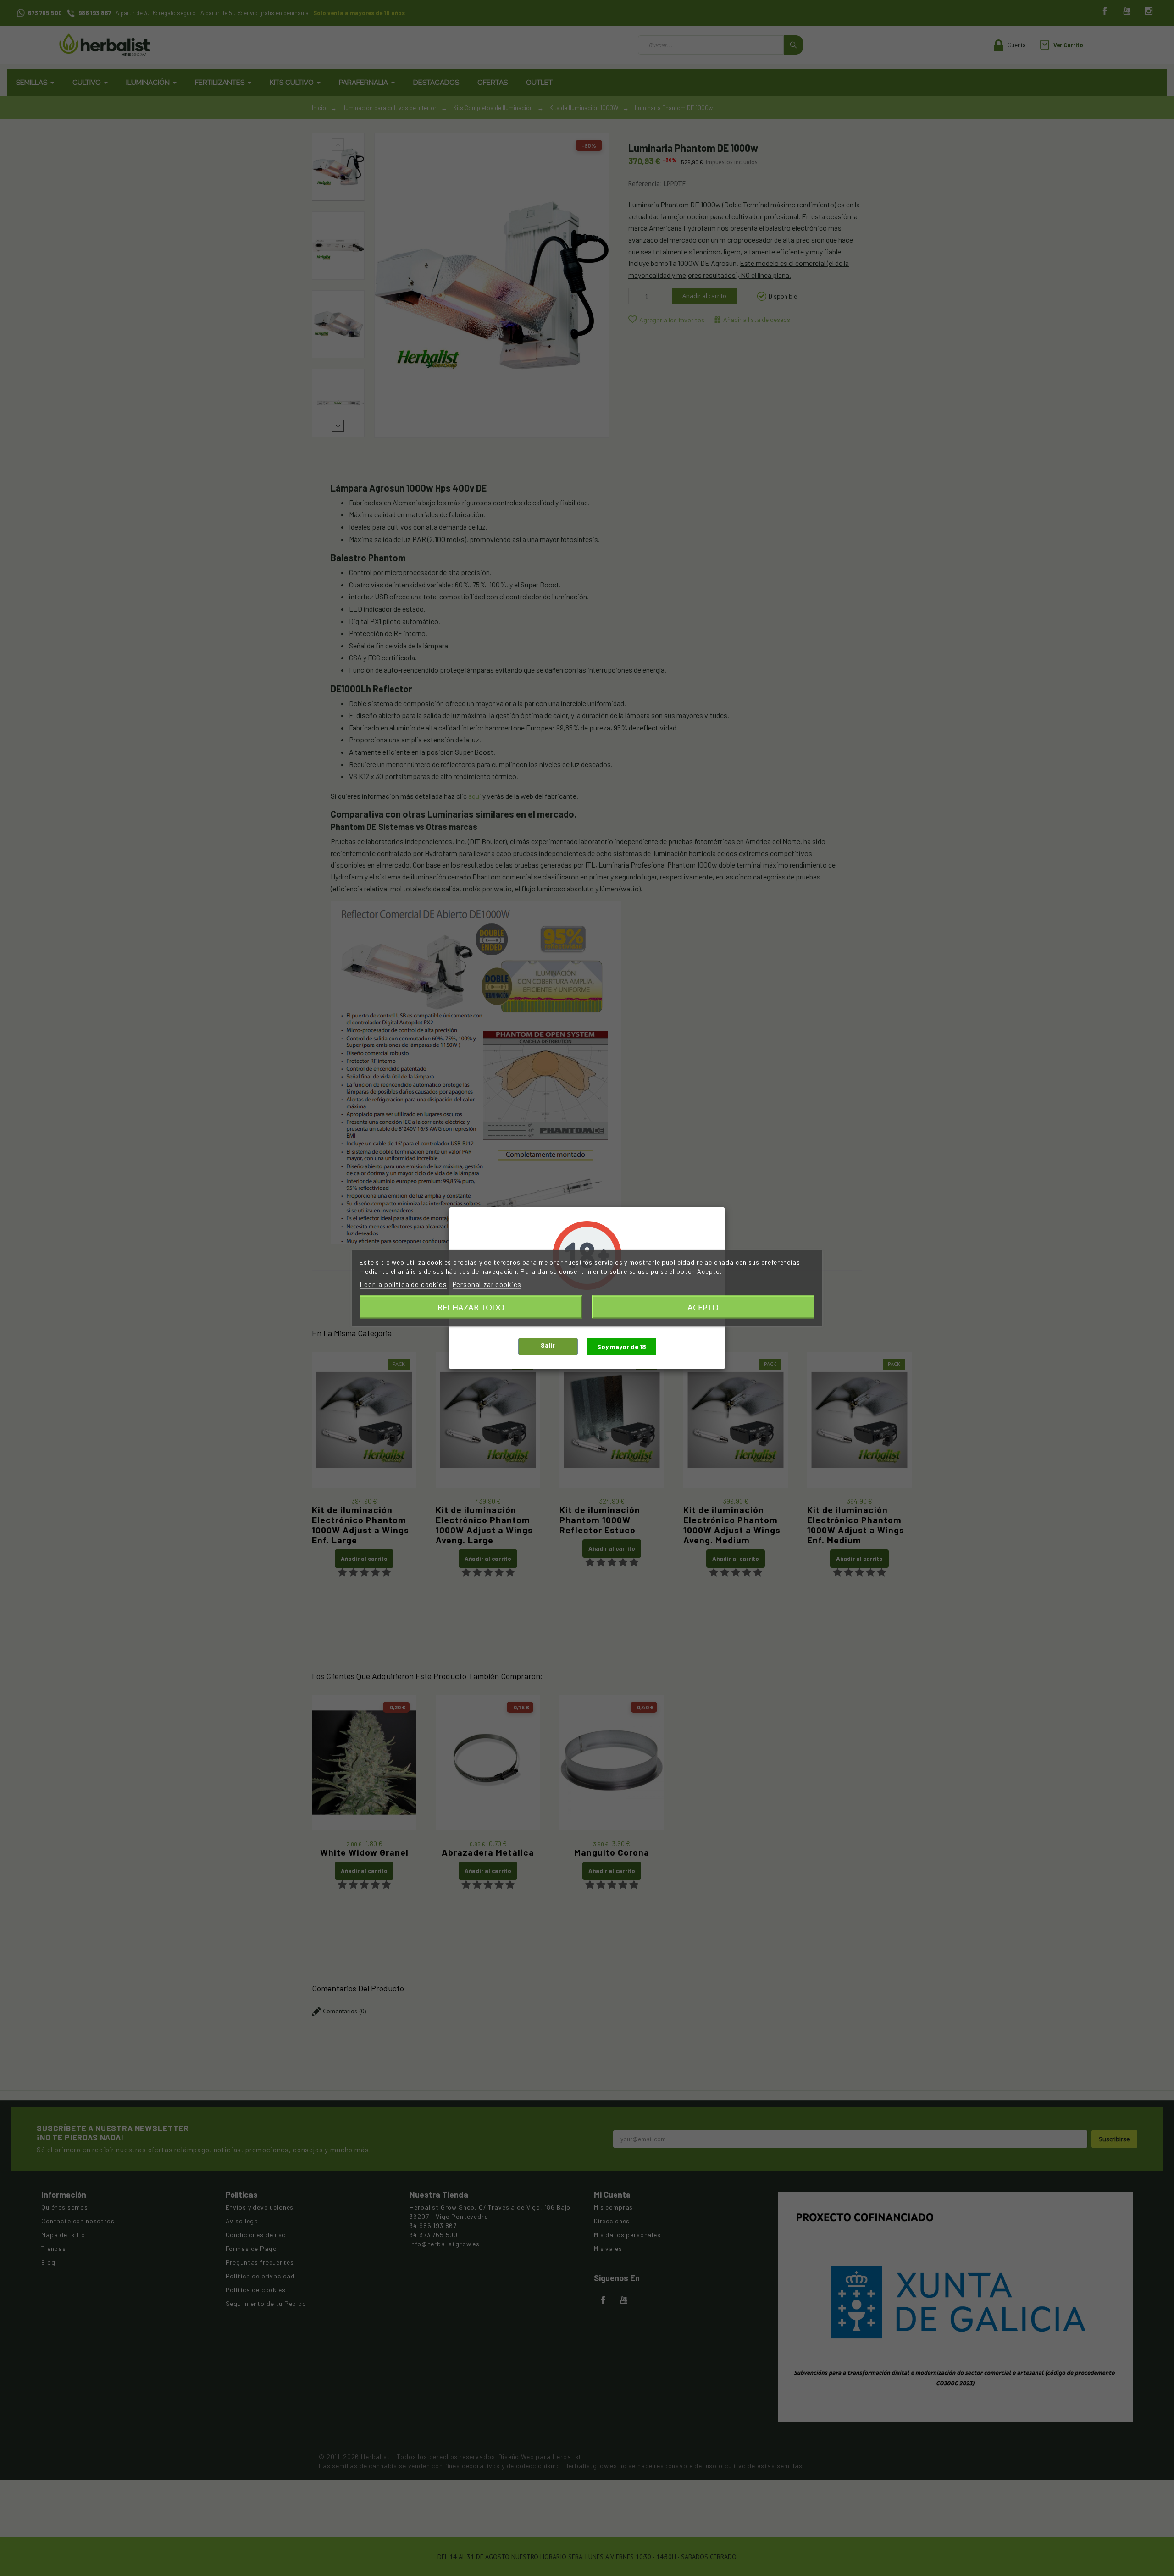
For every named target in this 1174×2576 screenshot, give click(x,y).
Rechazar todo (471, 1307)
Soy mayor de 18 (622, 1346)
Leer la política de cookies (403, 1284)
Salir (548, 1345)
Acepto (703, 1307)
